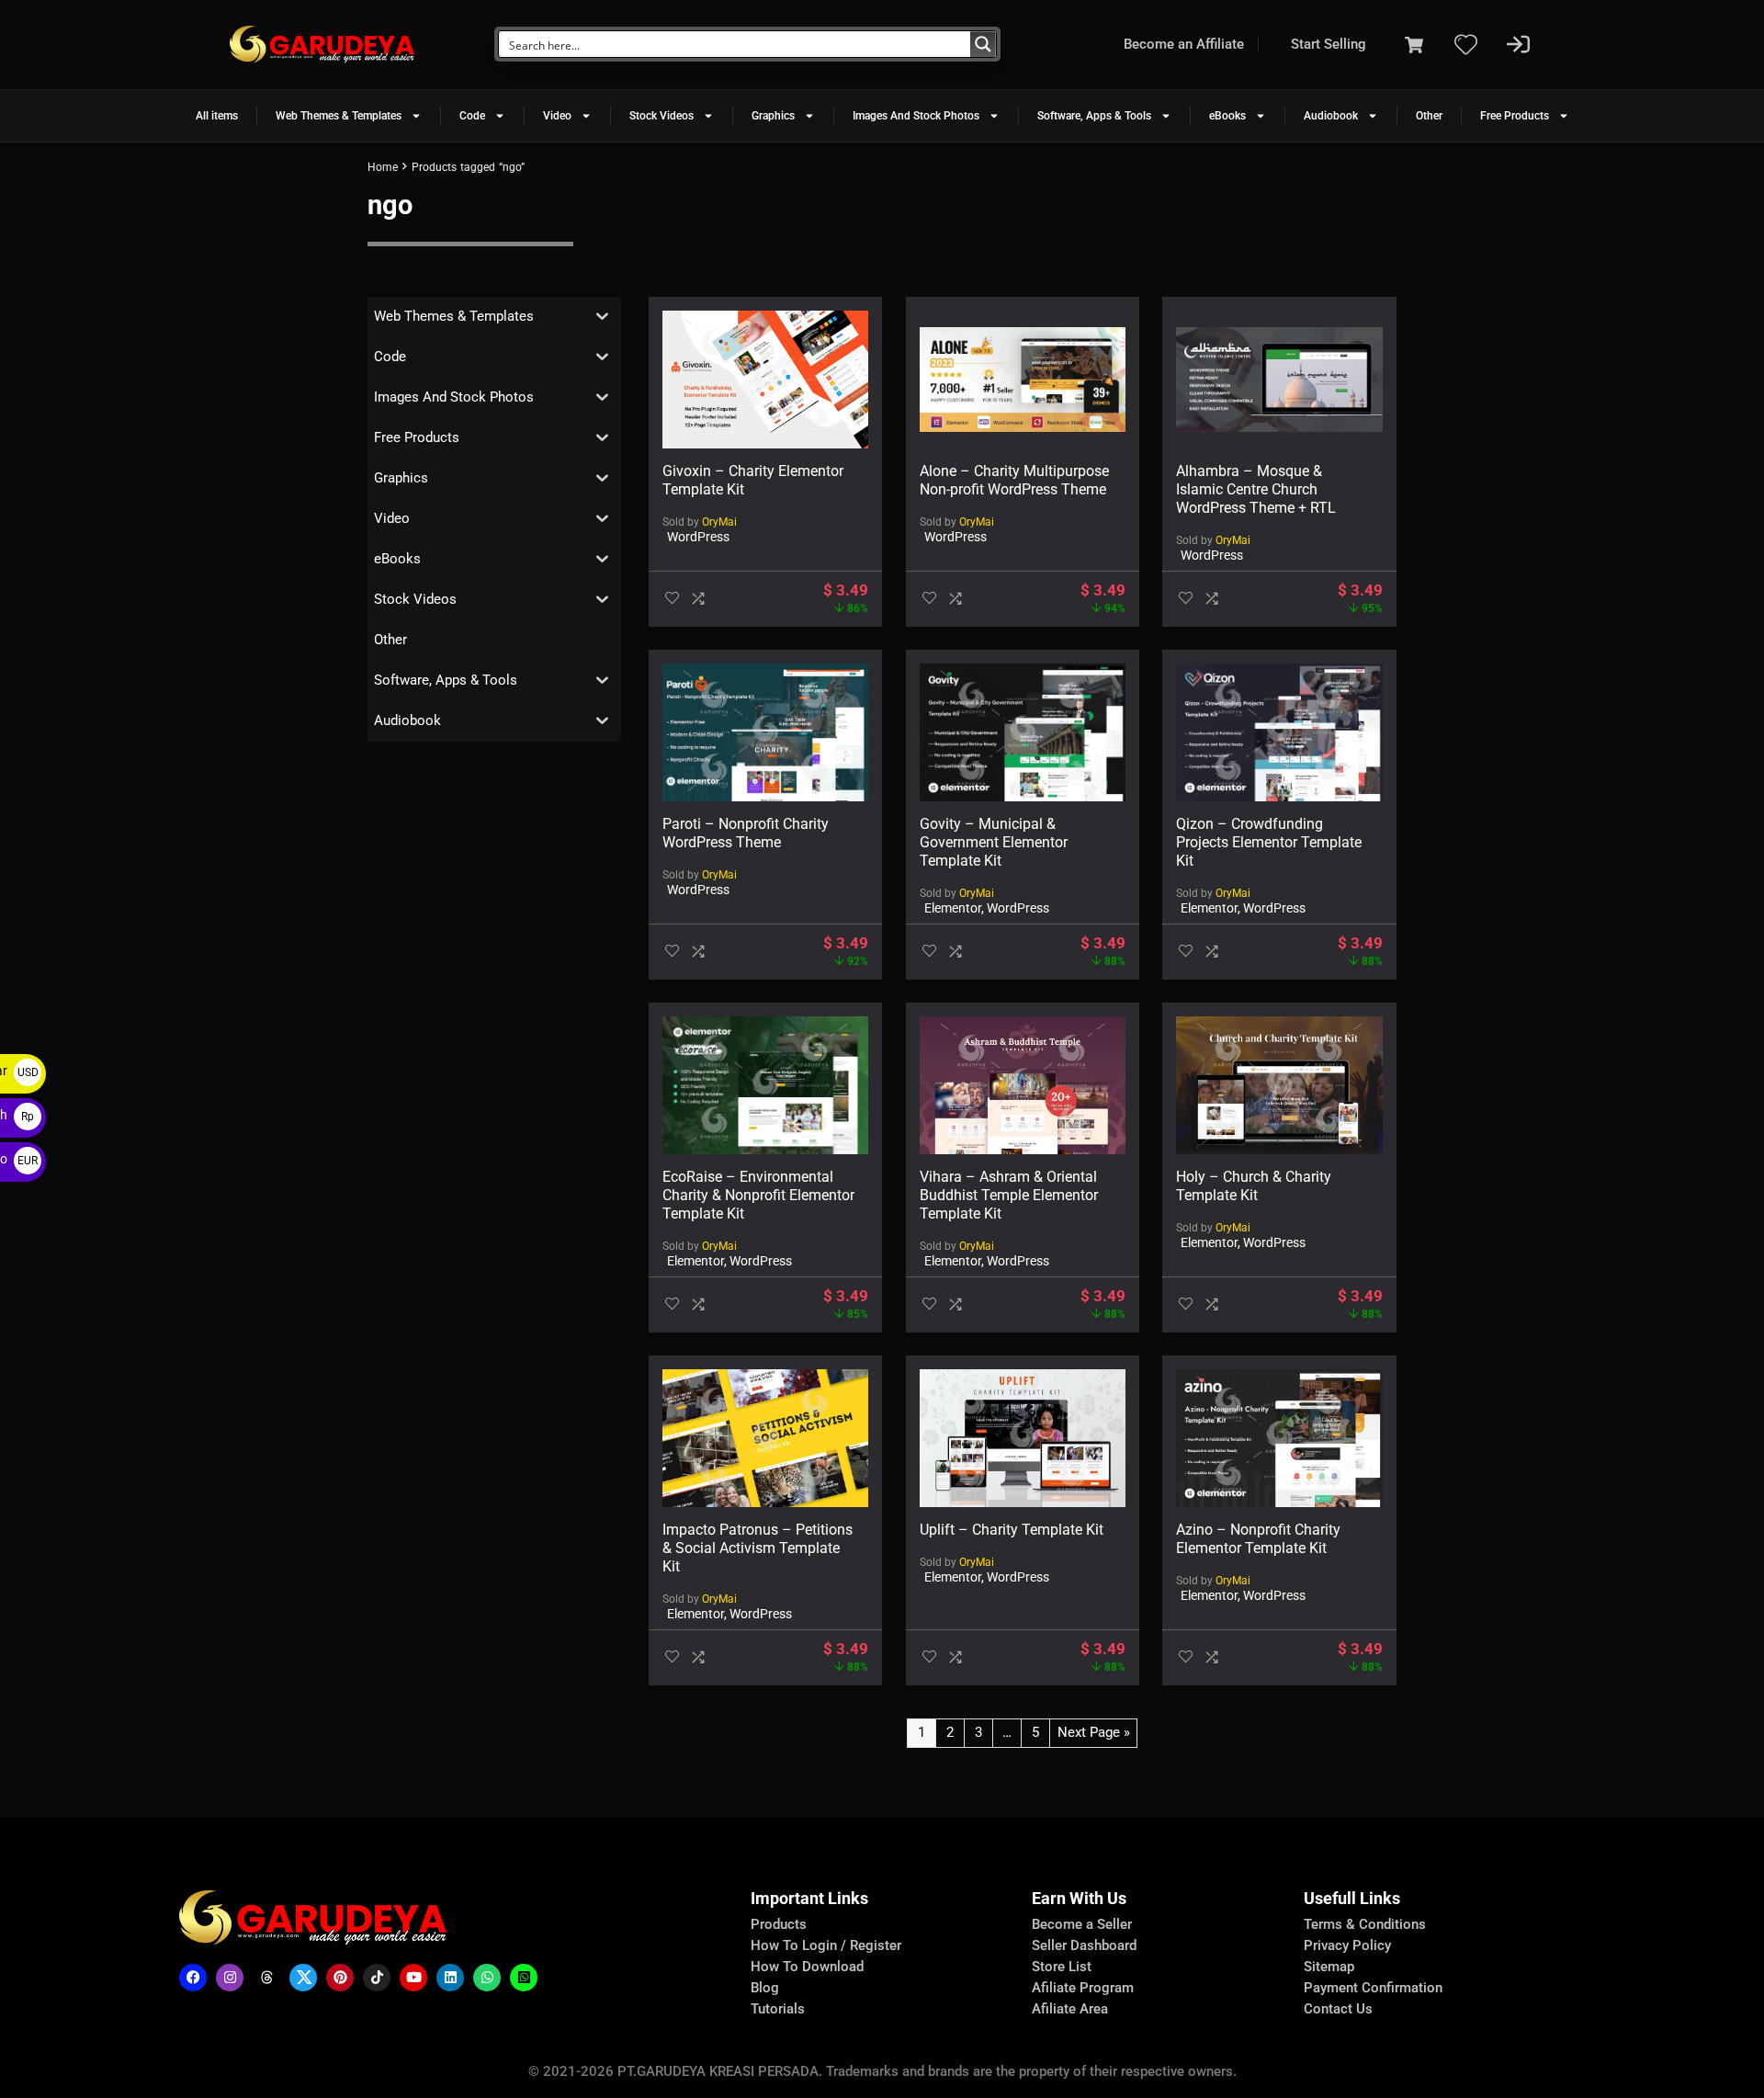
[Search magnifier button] (983, 44)
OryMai (719, 522)
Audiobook (1331, 116)
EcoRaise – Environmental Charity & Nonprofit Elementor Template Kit (758, 1195)
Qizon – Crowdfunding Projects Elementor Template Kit (1269, 842)
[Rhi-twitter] (303, 1978)
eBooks (1227, 116)
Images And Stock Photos (916, 116)
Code (472, 116)
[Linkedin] (450, 1978)
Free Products (1515, 116)
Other (1429, 116)
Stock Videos (661, 116)
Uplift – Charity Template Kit (1012, 1530)
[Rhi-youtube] (413, 1978)
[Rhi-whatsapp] (487, 1978)
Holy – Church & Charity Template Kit (1254, 1186)
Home (383, 167)
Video (557, 116)
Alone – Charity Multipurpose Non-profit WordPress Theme (1014, 480)
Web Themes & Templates (339, 116)
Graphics (773, 116)
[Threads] (266, 1978)
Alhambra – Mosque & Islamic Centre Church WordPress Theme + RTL (1256, 489)
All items (217, 116)
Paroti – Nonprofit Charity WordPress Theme (746, 833)
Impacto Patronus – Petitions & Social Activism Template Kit (758, 1548)
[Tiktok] (377, 1978)
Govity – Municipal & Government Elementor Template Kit (994, 842)
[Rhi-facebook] (193, 1978)
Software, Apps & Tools (1094, 116)
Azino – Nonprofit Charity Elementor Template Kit (1258, 1539)
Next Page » (1094, 1732)
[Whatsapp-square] (524, 1978)
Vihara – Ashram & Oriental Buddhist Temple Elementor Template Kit (1009, 1195)
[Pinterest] (340, 1978)
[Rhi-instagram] (230, 1978)
